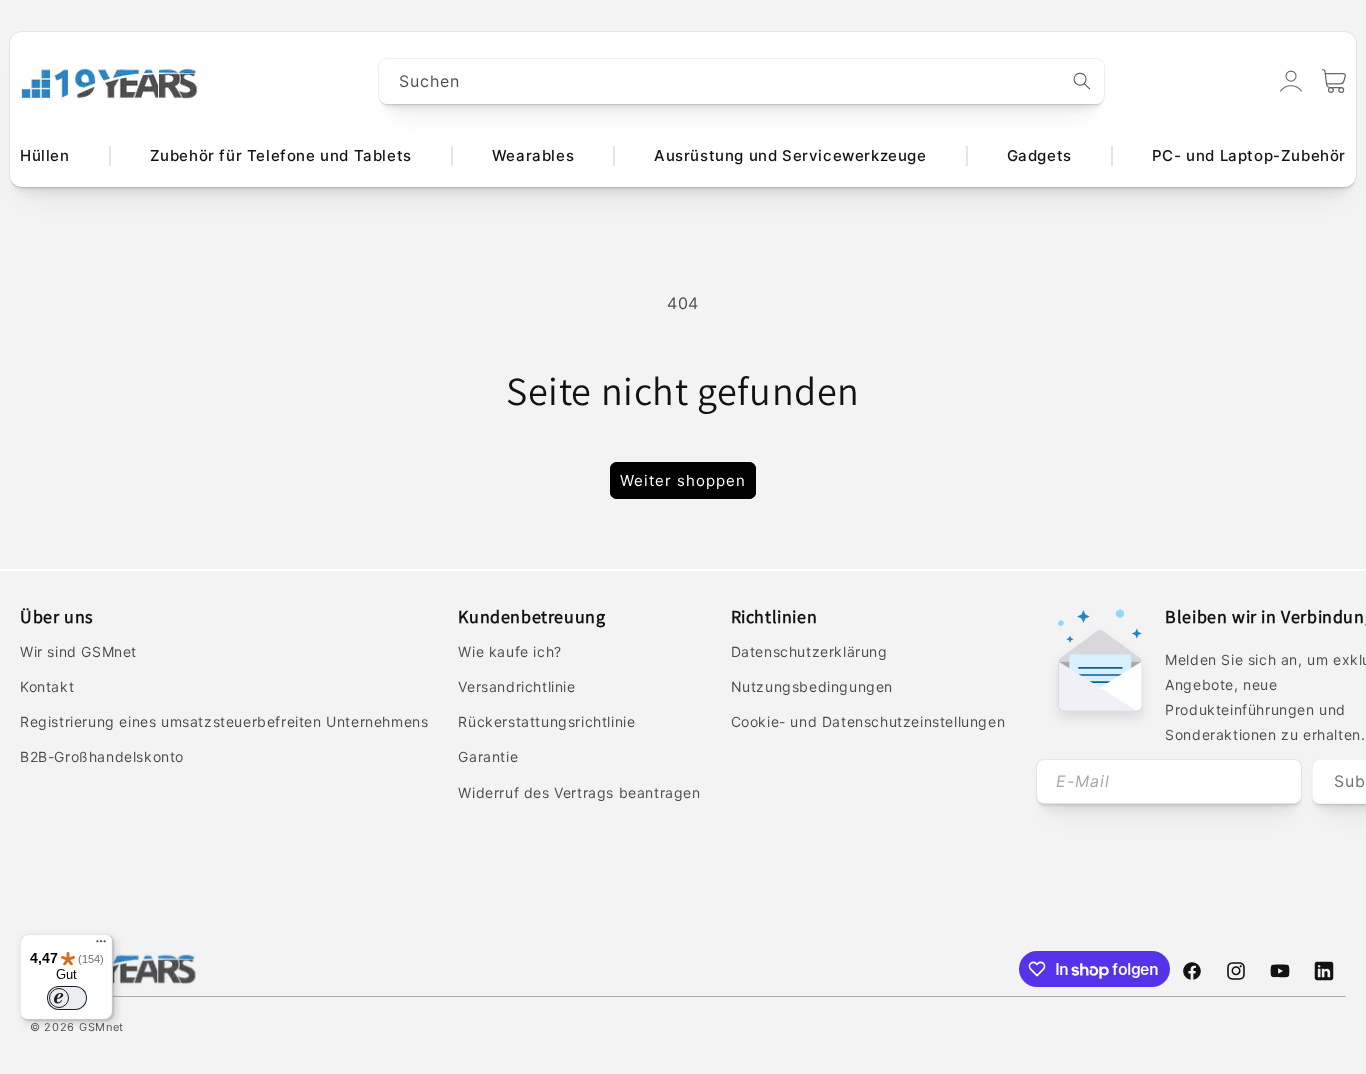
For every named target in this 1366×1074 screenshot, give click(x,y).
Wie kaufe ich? (509, 651)
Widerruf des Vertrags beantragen (579, 792)
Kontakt (47, 686)
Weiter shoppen (683, 480)
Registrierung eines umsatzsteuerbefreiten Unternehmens (224, 721)
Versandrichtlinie (516, 686)
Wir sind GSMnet (78, 651)
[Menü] (101, 946)
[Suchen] (1082, 81)
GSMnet (101, 1027)
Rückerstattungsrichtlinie (546, 721)
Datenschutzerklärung (809, 651)
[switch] (67, 998)
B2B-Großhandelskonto (102, 756)
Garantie (488, 756)
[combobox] (742, 81)
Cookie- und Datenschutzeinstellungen (868, 721)
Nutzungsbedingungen (812, 686)
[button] (1334, 81)
